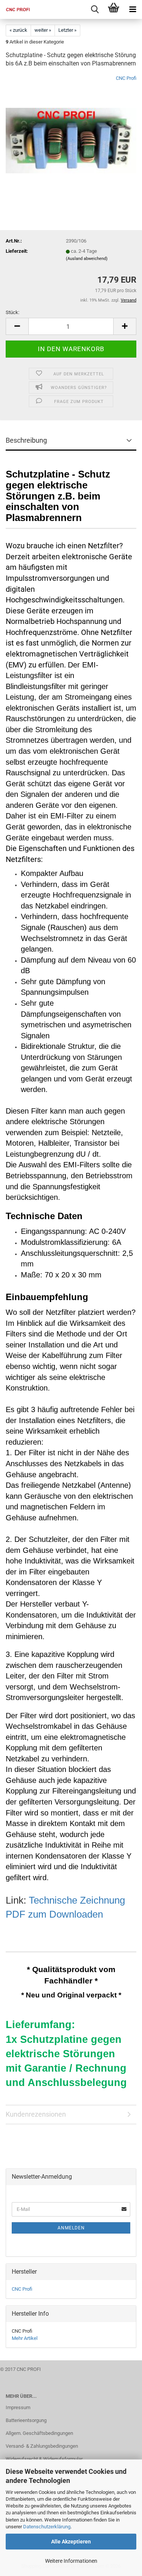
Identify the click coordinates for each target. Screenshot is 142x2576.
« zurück (18, 30)
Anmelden (71, 2228)
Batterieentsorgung (26, 2420)
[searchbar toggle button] (95, 9)
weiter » (43, 30)
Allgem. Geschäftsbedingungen (39, 2433)
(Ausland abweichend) (87, 259)
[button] (17, 326)
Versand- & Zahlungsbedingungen (42, 2446)
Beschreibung (26, 440)
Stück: (12, 312)
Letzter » (67, 30)
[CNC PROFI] (15, 9)
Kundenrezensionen (36, 2114)
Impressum (18, 2407)
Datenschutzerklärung (47, 2527)
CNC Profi (126, 78)
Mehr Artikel (25, 2338)
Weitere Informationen (71, 2561)
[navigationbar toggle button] (133, 9)
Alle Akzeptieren (71, 2542)
